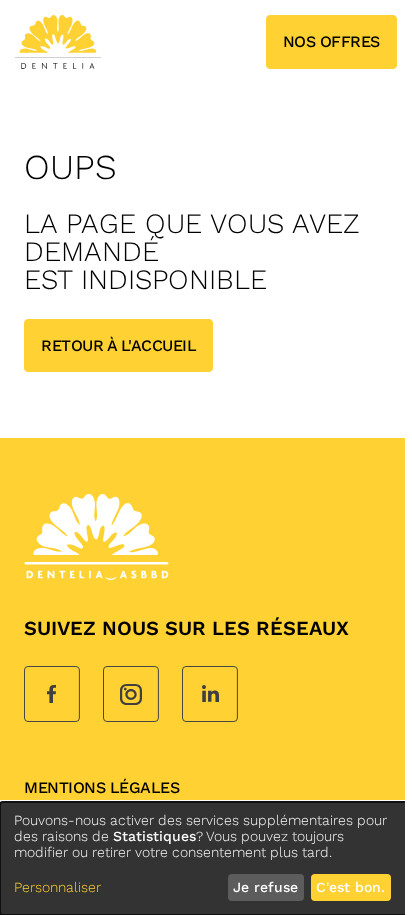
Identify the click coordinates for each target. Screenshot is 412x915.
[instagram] (131, 696)
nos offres (331, 41)
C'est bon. (350, 887)
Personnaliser (57, 887)
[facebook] (52, 696)
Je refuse (265, 887)
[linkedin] (210, 696)
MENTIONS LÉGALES (101, 787)
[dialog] (206, 858)
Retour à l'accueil (118, 345)
